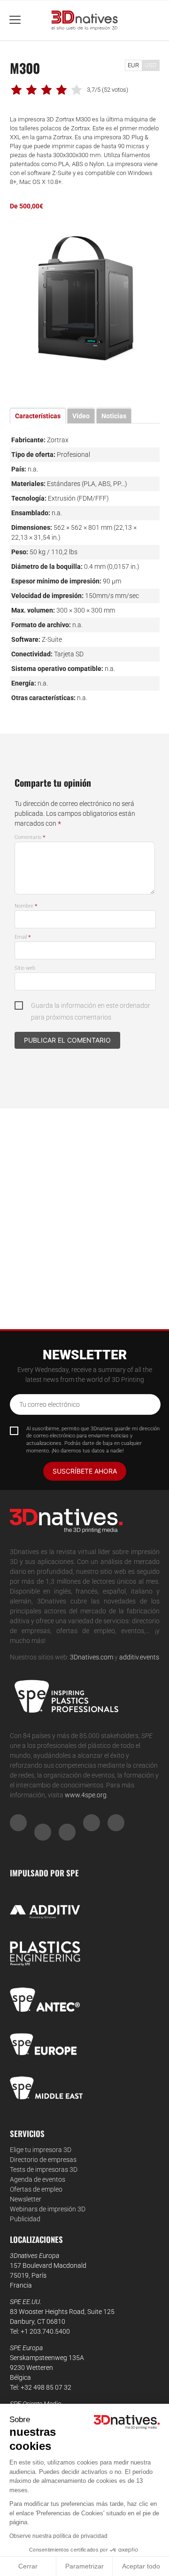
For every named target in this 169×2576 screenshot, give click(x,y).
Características (38, 416)
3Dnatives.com (92, 1657)
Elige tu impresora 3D (41, 2150)
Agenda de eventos (38, 2179)
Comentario (30, 837)
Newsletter (26, 2199)
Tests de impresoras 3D (44, 2169)
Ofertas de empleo (36, 2189)
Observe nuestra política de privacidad (58, 2536)
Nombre (26, 906)
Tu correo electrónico (50, 1404)
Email (23, 937)
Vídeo (81, 416)
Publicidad (25, 2219)
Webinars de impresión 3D (48, 2209)
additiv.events (139, 1657)
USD (151, 65)
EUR (133, 65)
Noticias (114, 416)
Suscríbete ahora (85, 1471)
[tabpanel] (85, 300)
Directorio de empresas (43, 2160)
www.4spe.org (86, 1795)
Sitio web (25, 968)
